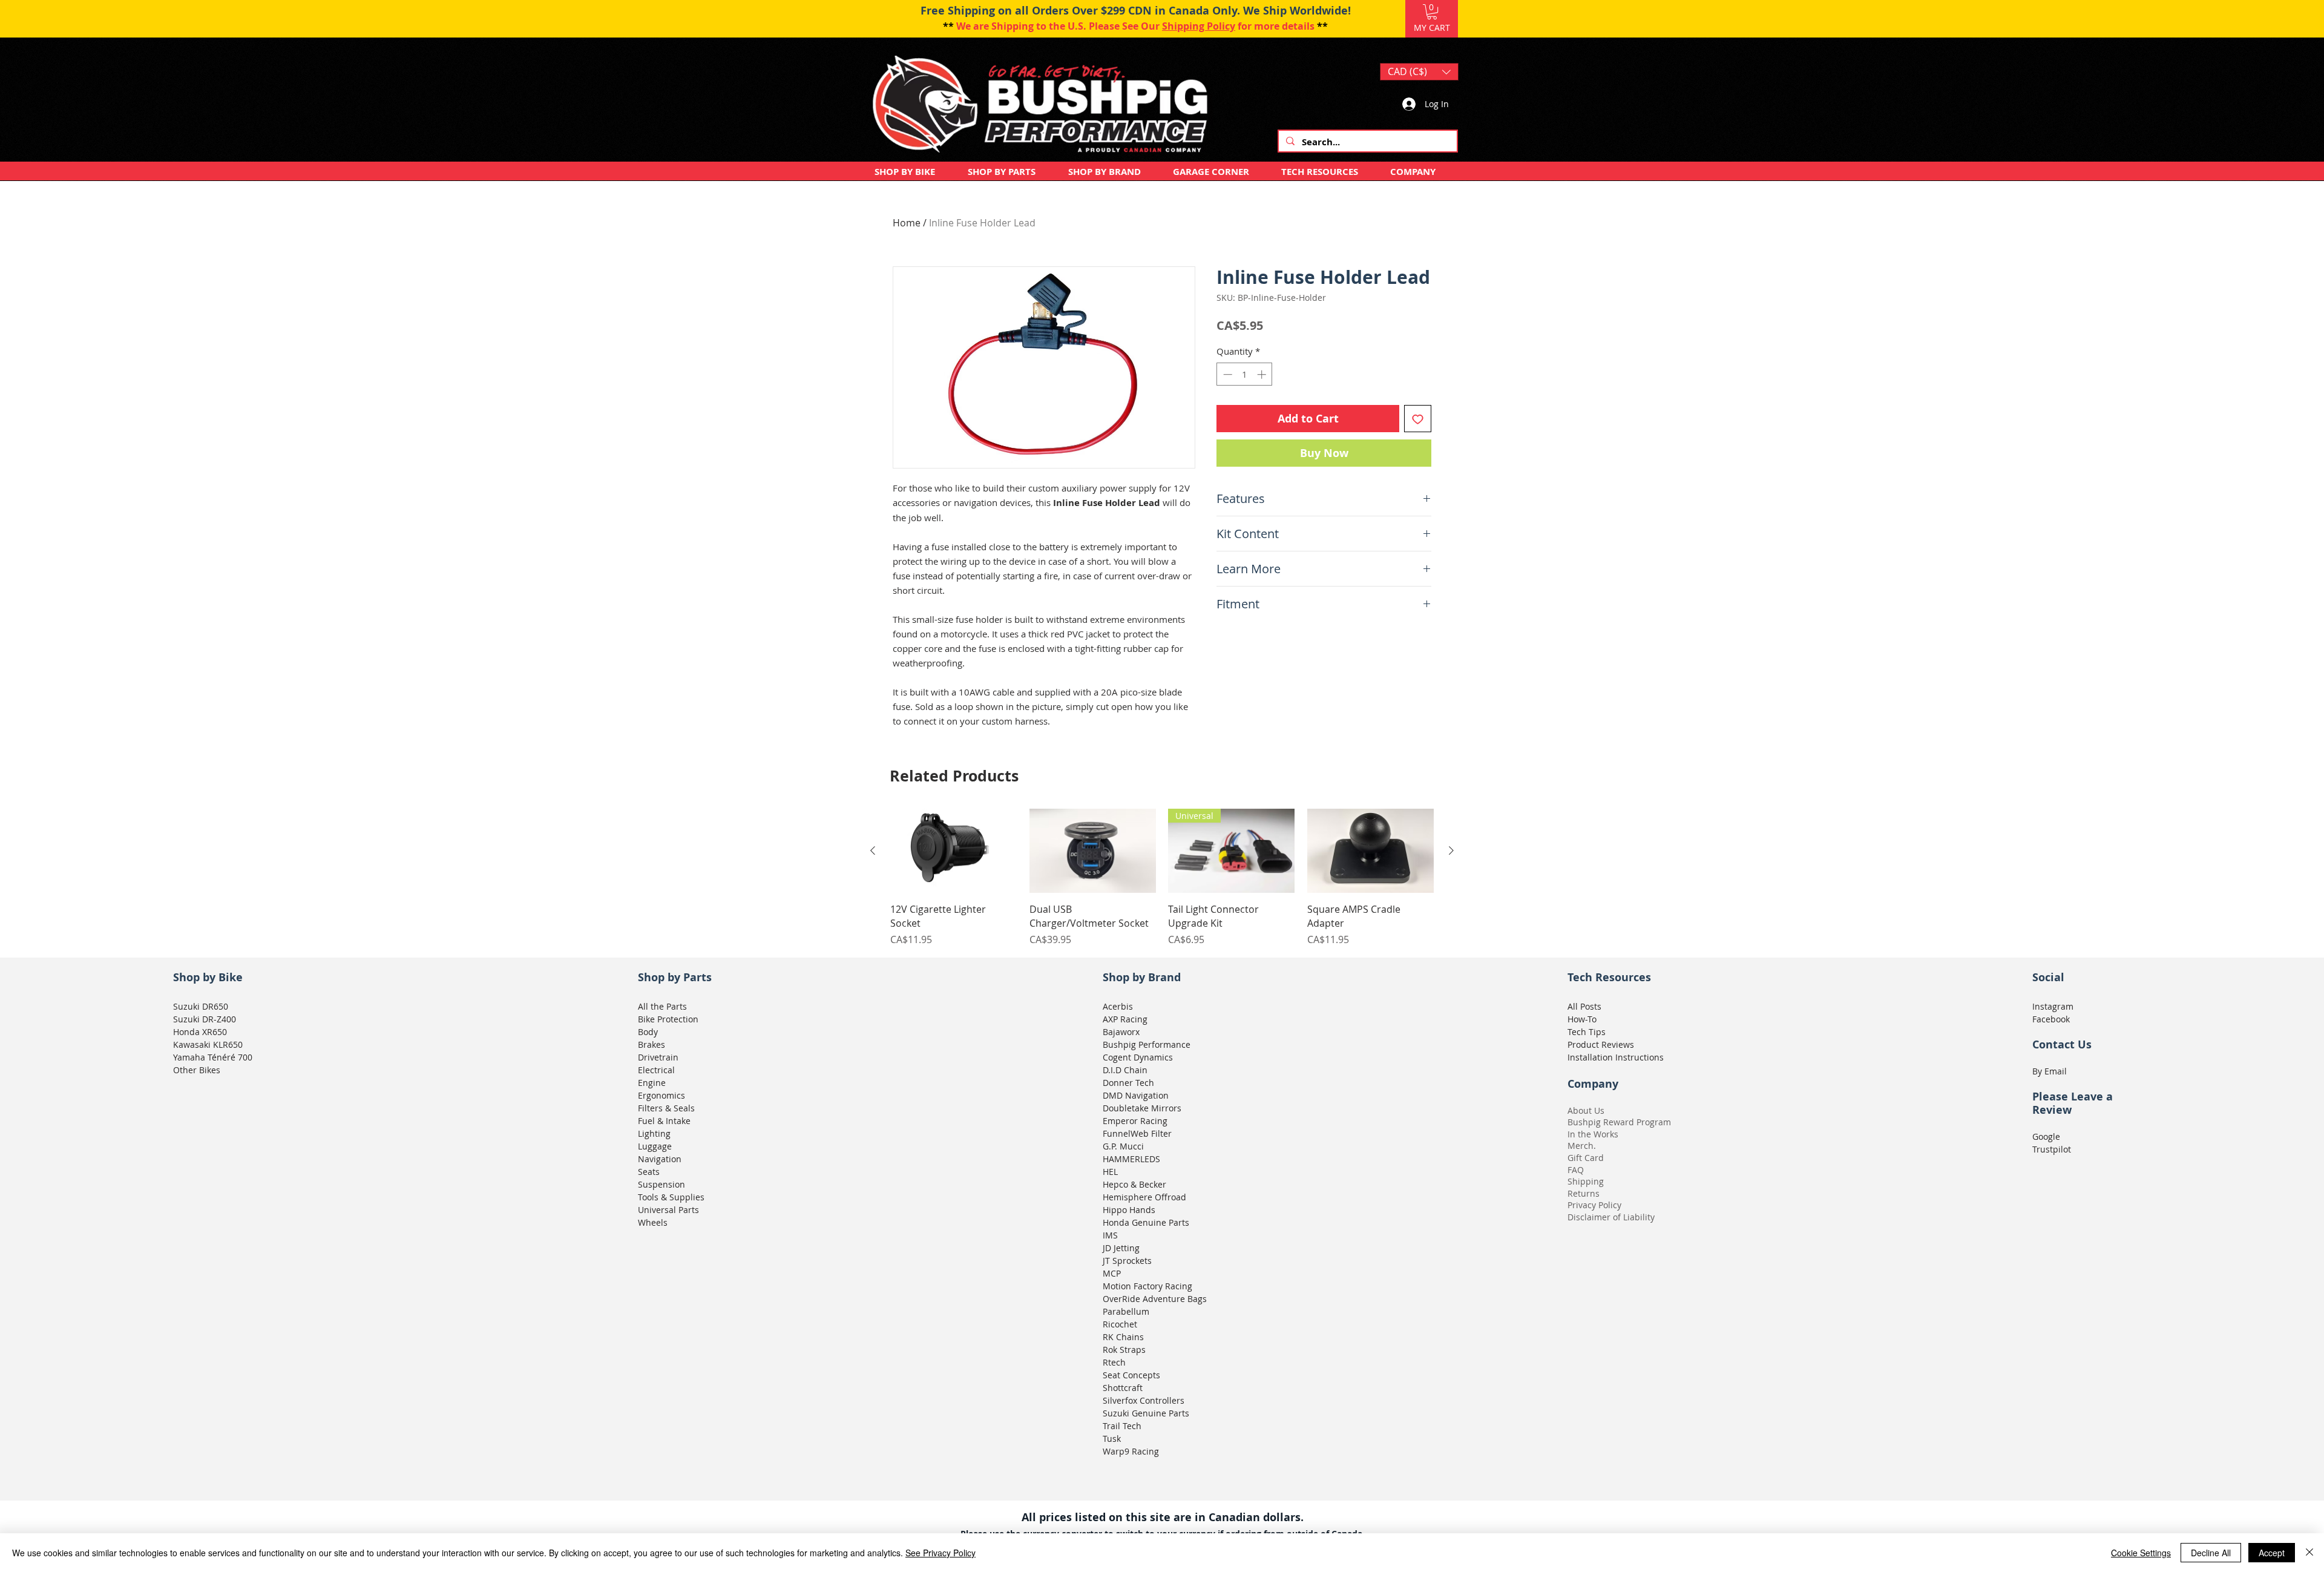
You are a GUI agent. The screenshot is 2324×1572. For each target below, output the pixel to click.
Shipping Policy (1199, 26)
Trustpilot (2052, 1149)
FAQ (1576, 1170)
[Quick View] (954, 851)
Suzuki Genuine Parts (1146, 1413)
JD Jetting (1121, 1248)
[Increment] (1263, 374)
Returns (1584, 1193)
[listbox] (1419, 72)
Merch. (1582, 1146)
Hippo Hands (1129, 1210)
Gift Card (1586, 1158)
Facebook (2051, 1019)
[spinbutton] (1245, 374)
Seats (649, 1172)
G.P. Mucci (1123, 1146)
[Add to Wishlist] (1418, 419)
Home (907, 223)
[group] (1162, 878)
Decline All (2211, 1553)
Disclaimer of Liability (1611, 1217)
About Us (1586, 1110)
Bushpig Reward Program (1619, 1122)
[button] (1432, 12)
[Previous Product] (873, 850)
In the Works (1593, 1134)
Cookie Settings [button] (2141, 1553)
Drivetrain (658, 1057)
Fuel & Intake (664, 1121)
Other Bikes (197, 1070)
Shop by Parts (675, 977)
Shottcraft (1123, 1388)
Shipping (1586, 1181)
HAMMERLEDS (1131, 1159)
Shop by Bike (208, 977)
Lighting (654, 1133)
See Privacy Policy (940, 1553)
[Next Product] (1451, 850)
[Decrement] (1226, 374)
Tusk (1112, 1439)
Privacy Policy (1594, 1205)
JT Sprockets (1127, 1261)
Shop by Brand (1142, 977)
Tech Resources (1609, 977)
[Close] (2309, 1553)
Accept (2272, 1553)
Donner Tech (1128, 1083)
